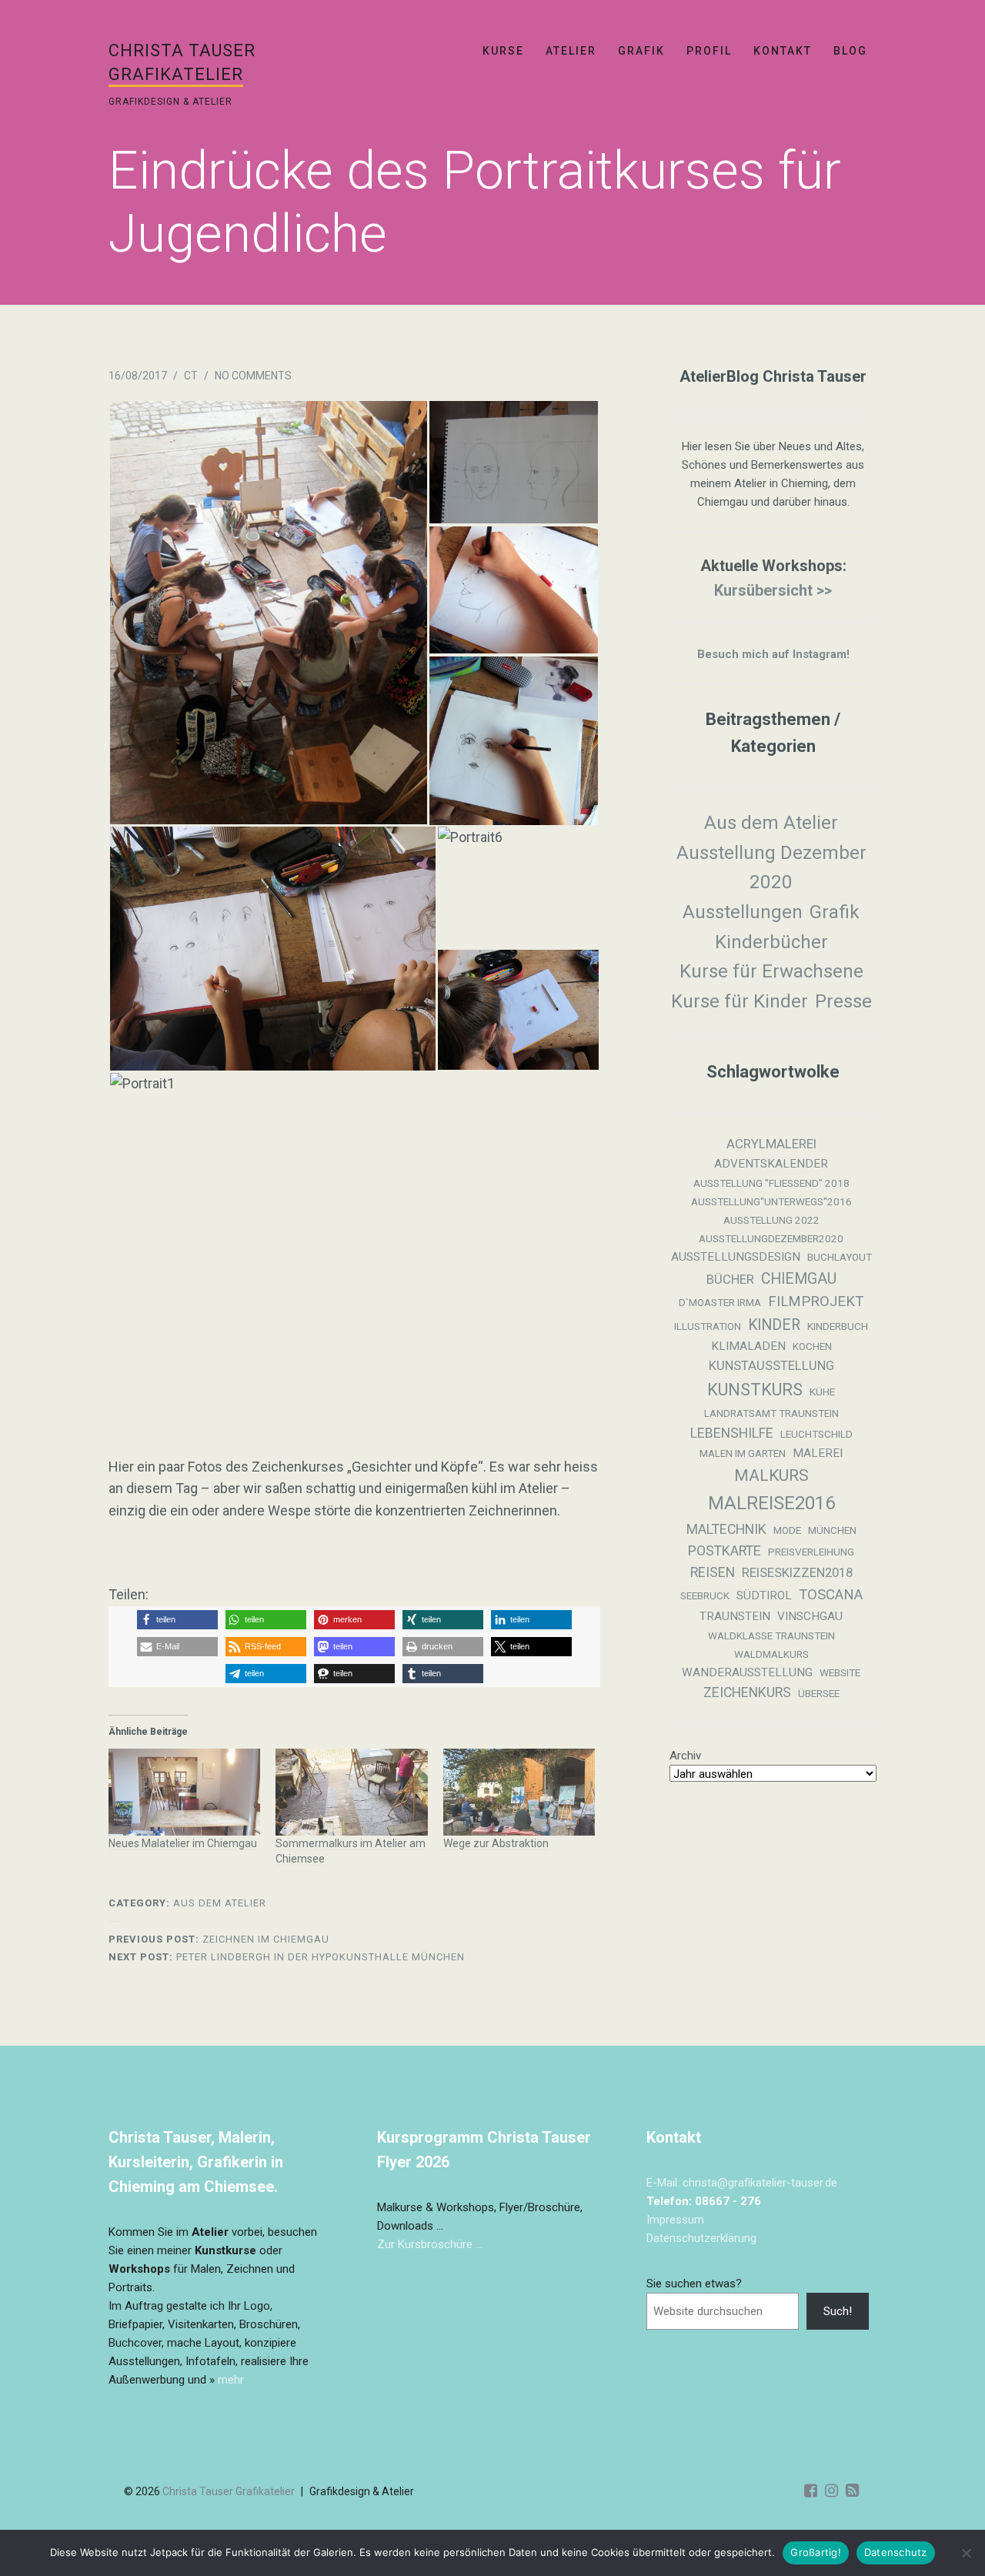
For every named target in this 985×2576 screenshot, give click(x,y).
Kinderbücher (771, 942)
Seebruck (705, 1596)
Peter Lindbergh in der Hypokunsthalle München (287, 1957)
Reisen (713, 1572)
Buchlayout (840, 1257)
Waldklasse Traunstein (771, 1636)
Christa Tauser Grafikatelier (229, 2491)
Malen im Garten (743, 1453)
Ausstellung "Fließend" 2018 (771, 1183)
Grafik (641, 51)
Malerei (818, 1453)
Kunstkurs (755, 1390)
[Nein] (966, 2553)
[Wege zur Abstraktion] (519, 1792)
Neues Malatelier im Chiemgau (183, 1843)
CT (191, 376)
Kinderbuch (838, 1326)
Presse (843, 1001)
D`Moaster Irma (720, 1303)
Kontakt (783, 51)
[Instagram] (831, 2491)
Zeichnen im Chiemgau (219, 1939)
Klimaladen (748, 1346)
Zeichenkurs (747, 1692)
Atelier (571, 51)
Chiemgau (799, 1279)
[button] (268, 613)
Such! (838, 2311)
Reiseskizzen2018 (797, 1573)
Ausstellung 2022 (771, 1220)
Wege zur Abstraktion (496, 1843)
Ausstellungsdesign (736, 1257)
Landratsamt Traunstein (771, 1413)
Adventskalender (771, 1164)
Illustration (708, 1326)
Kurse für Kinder (740, 1001)
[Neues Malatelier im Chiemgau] (185, 1792)
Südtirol (764, 1595)
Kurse (503, 51)
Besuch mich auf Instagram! (773, 654)
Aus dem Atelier (220, 1903)
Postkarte (725, 1551)
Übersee (819, 1694)
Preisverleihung (811, 1552)
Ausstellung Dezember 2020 (771, 868)
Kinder (774, 1325)
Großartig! (816, 2552)
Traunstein (735, 1616)
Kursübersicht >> (773, 590)
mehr (231, 2380)
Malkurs (771, 1475)
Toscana (831, 1595)
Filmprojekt (816, 1301)
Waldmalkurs (771, 1654)
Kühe (822, 1392)
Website (840, 1673)
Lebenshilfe (732, 1433)
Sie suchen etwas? (694, 2284)
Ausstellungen (743, 912)
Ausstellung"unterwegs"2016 (771, 1202)
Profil (709, 51)
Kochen (812, 1346)
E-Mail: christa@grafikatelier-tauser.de (742, 2183)
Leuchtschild (816, 1434)
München (832, 1530)
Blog (850, 51)
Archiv (685, 1756)
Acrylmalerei (771, 1144)
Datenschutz (896, 2552)
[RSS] (852, 2491)
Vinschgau (810, 1616)
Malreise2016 (771, 1503)
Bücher (730, 1280)
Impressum (675, 2220)
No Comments (253, 376)
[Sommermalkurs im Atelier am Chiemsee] (352, 1792)
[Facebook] (811, 2491)
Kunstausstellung (771, 1366)
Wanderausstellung (747, 1672)
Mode (787, 1530)
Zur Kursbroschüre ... (430, 2244)
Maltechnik (726, 1529)
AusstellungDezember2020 (771, 1239)
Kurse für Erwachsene (771, 971)
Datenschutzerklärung (701, 2238)
